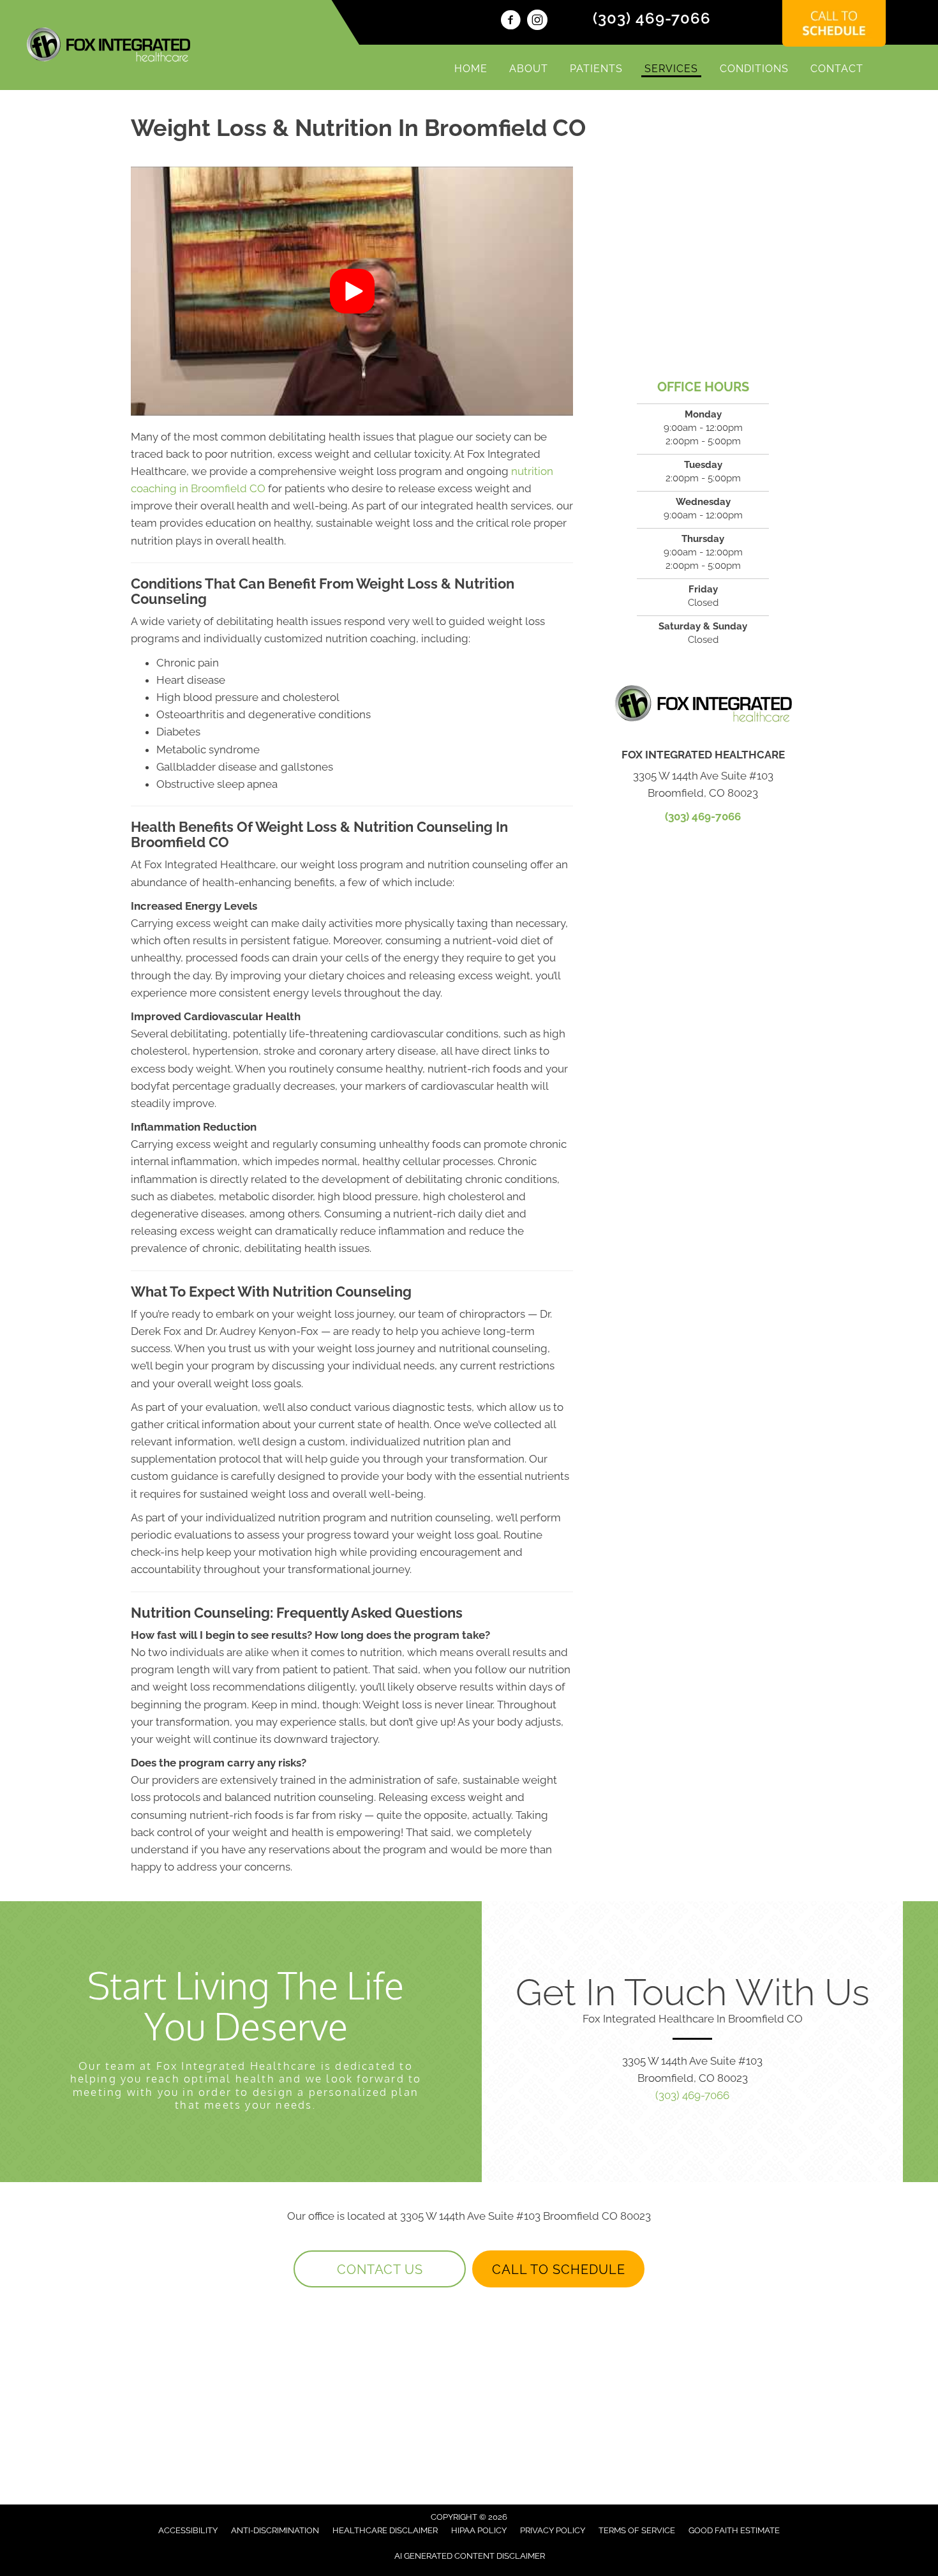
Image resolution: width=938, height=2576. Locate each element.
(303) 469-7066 (652, 18)
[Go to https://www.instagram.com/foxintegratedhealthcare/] (537, 22)
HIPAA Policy (479, 2530)
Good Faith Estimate (734, 2530)
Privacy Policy (553, 2530)
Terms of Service (637, 2530)
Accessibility (188, 2530)
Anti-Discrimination (275, 2530)
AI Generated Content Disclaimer (470, 2556)
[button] (352, 291)
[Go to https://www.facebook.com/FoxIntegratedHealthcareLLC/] (510, 22)
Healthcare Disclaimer (385, 2530)
